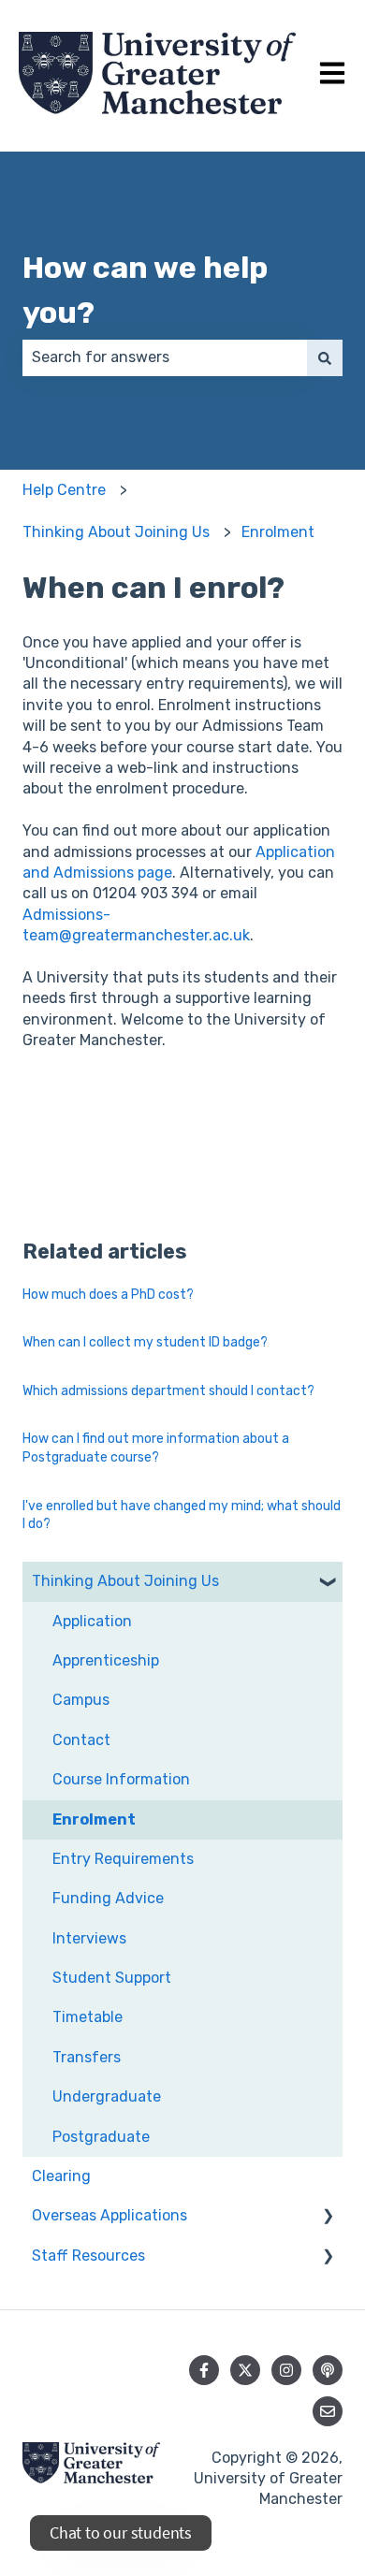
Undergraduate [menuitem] (107, 2096)
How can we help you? (145, 290)
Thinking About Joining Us (116, 532)
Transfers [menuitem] (87, 2057)
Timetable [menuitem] (88, 2017)
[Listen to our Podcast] (328, 2370)
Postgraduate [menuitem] (101, 2137)
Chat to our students (121, 2533)
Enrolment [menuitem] (94, 1819)
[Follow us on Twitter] (245, 2370)
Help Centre (64, 490)
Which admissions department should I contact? (168, 1391)
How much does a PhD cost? (108, 1295)
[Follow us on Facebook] (204, 2370)
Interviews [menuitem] (89, 1938)
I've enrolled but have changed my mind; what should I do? (182, 1515)
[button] (328, 1583)
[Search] (325, 357)
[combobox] (165, 357)
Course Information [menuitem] (121, 1779)
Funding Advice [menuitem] (108, 1898)
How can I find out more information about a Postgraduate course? (156, 1448)
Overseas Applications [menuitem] (109, 2215)
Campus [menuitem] (81, 1700)
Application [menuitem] (92, 1621)
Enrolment (278, 532)
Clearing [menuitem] (61, 2176)
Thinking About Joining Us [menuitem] (125, 1581)
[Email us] (328, 2411)
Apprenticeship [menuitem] (106, 1660)
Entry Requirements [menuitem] (123, 1859)
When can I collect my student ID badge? (145, 1342)
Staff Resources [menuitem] (88, 2256)
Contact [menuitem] (81, 1740)
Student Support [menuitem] (112, 1978)
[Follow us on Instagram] (286, 2370)
